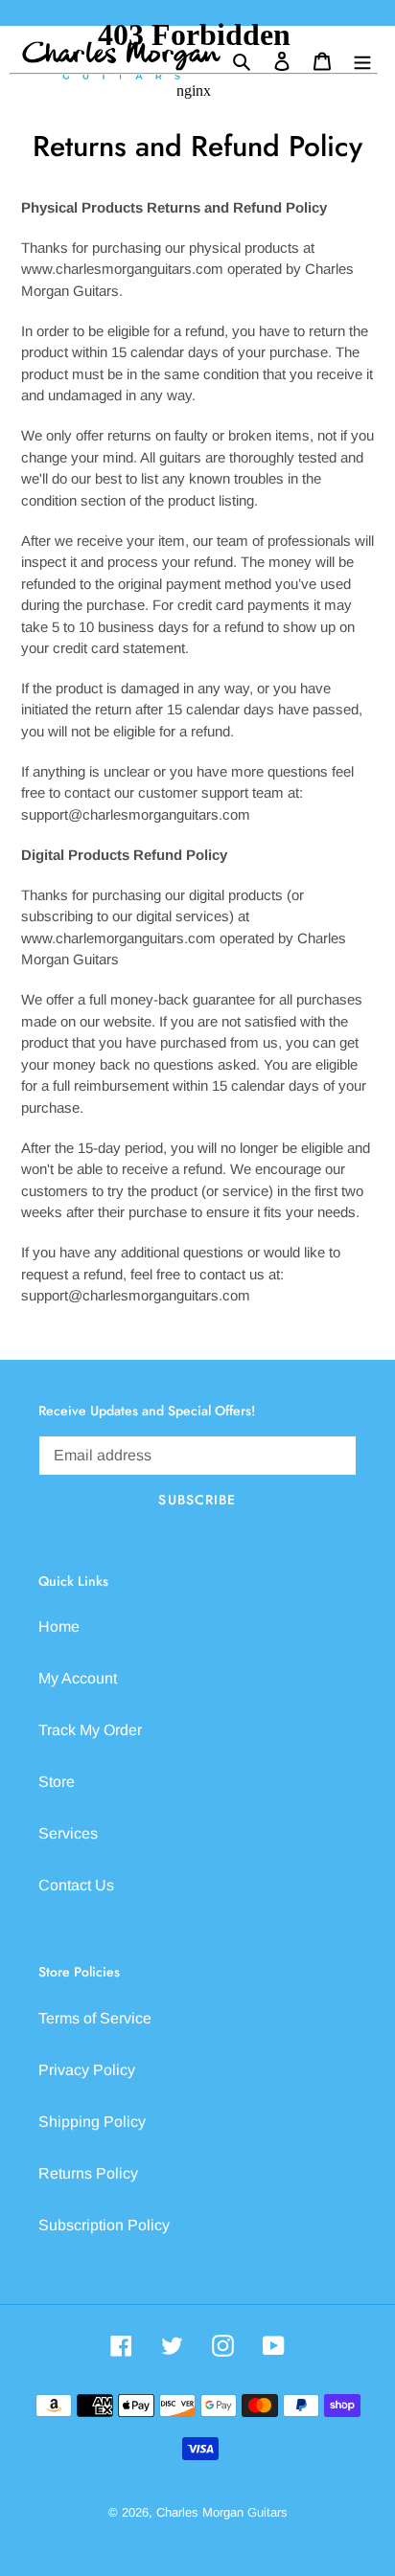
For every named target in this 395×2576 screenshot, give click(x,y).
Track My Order (90, 1730)
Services (68, 1833)
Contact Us (76, 1885)
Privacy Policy (87, 2070)
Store (57, 1782)
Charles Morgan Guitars (222, 2512)
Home (59, 1627)
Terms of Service (95, 2018)
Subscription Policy (104, 2225)
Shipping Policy (92, 2122)
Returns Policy (88, 2173)
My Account (78, 1678)
